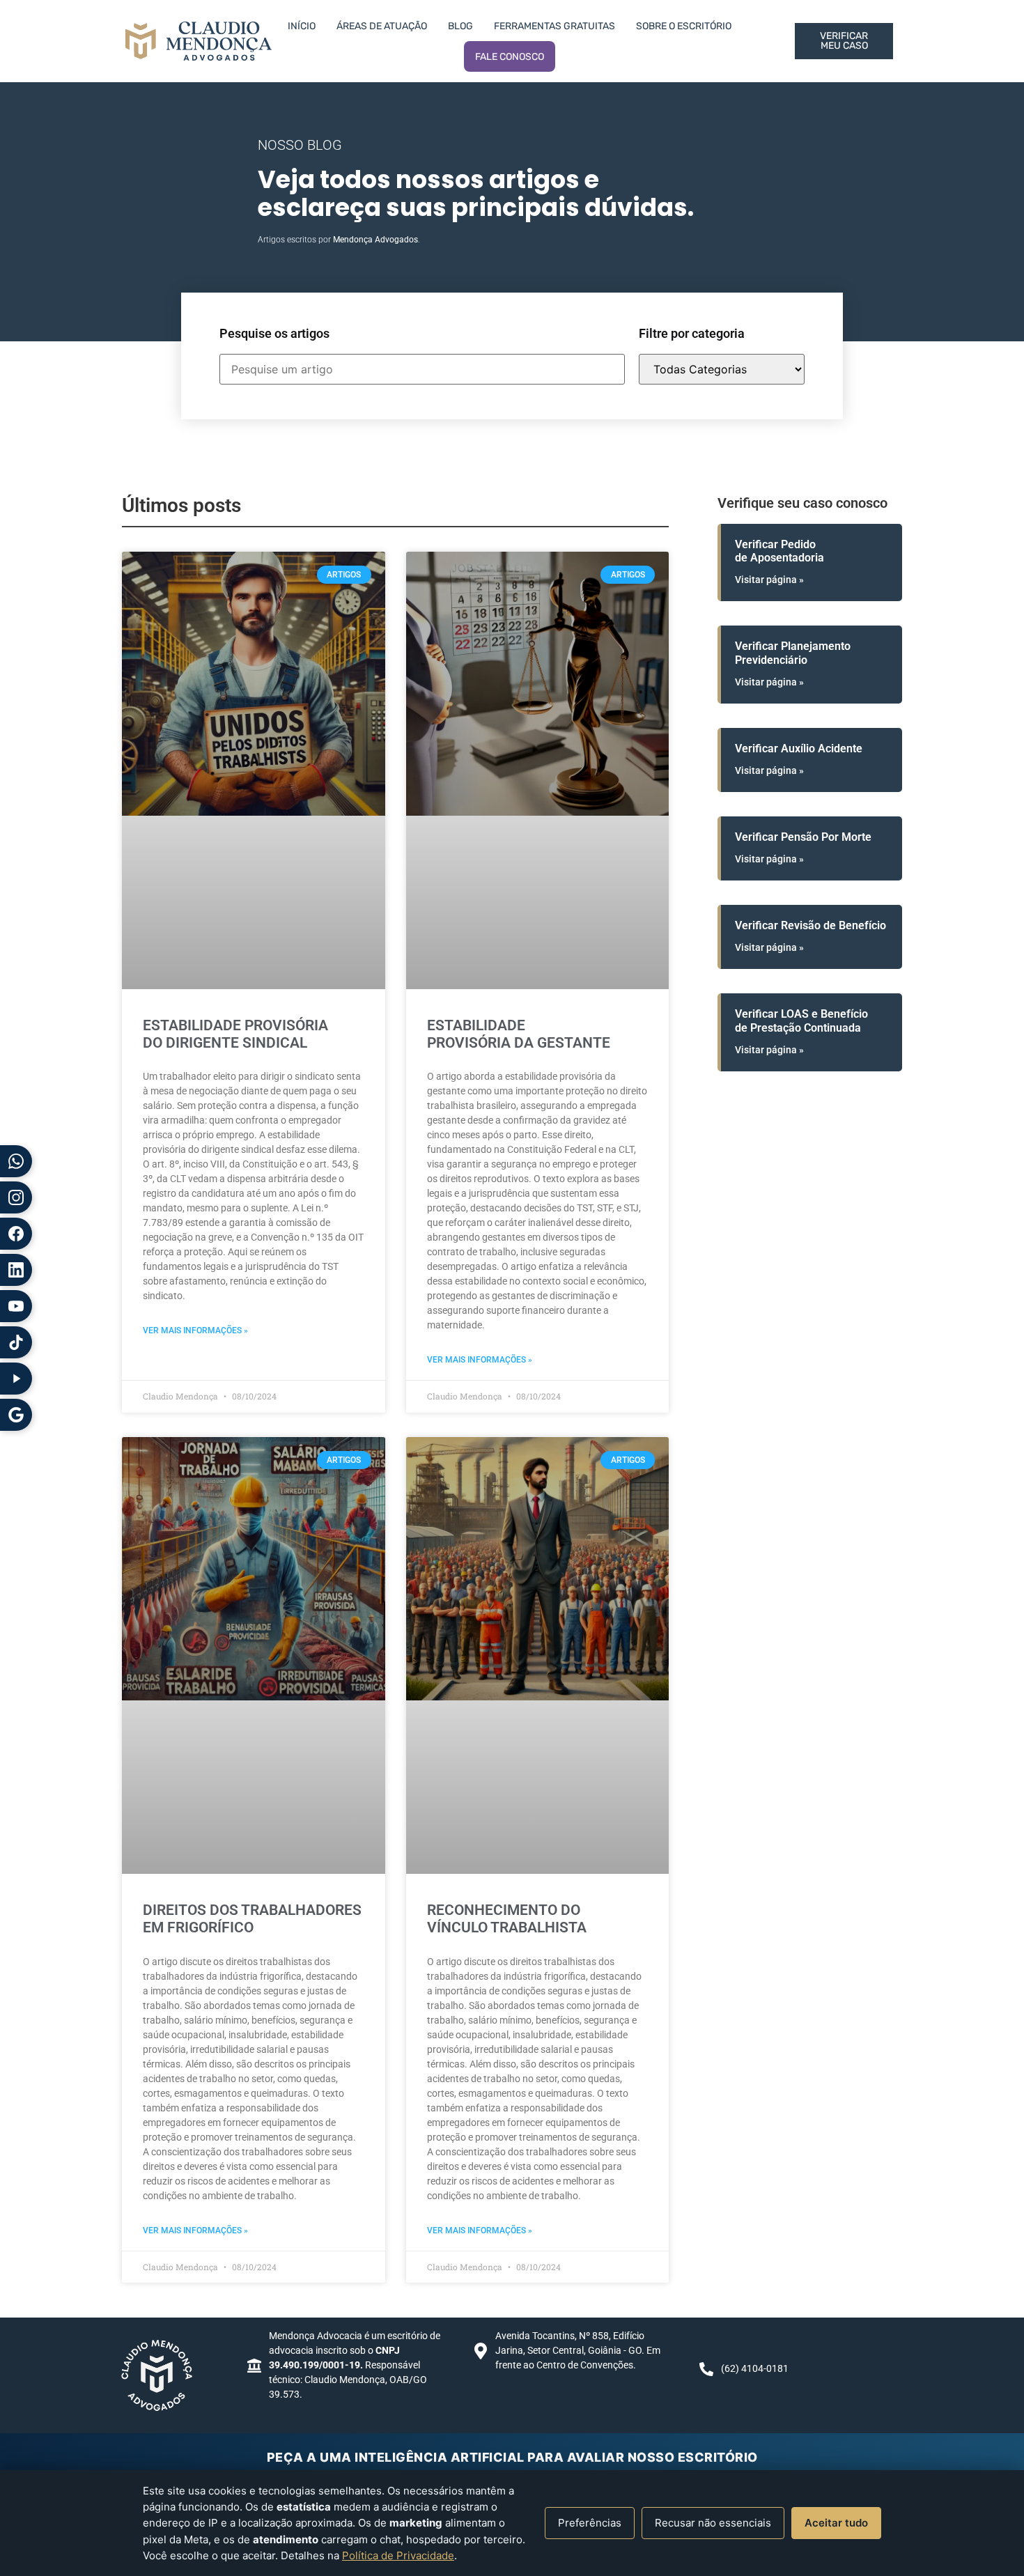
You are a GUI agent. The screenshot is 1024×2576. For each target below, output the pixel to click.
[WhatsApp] (16, 1161)
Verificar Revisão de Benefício (810, 925)
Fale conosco (510, 57)
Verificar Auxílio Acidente (799, 748)
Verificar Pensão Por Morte (803, 837)
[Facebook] (16, 1234)
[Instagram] (16, 1197)
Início (302, 26)
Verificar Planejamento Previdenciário (793, 653)
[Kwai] (16, 1379)
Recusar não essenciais (713, 2523)
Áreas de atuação (382, 26)
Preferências (590, 2523)
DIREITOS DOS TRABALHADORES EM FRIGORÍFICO (252, 1919)
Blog (460, 26)
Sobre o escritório (684, 26)
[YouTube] (16, 1306)
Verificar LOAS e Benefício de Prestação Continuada (801, 1021)
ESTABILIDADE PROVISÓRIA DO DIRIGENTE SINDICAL (235, 1034)
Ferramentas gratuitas (554, 26)
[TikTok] (16, 1342)
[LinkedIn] (16, 1270)
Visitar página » (769, 580)
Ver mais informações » (195, 1330)
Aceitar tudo (836, 2523)
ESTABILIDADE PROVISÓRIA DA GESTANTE (519, 1034)
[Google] (16, 1415)
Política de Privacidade (398, 2555)
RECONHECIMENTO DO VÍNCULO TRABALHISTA (507, 1919)
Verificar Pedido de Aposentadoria (779, 551)
